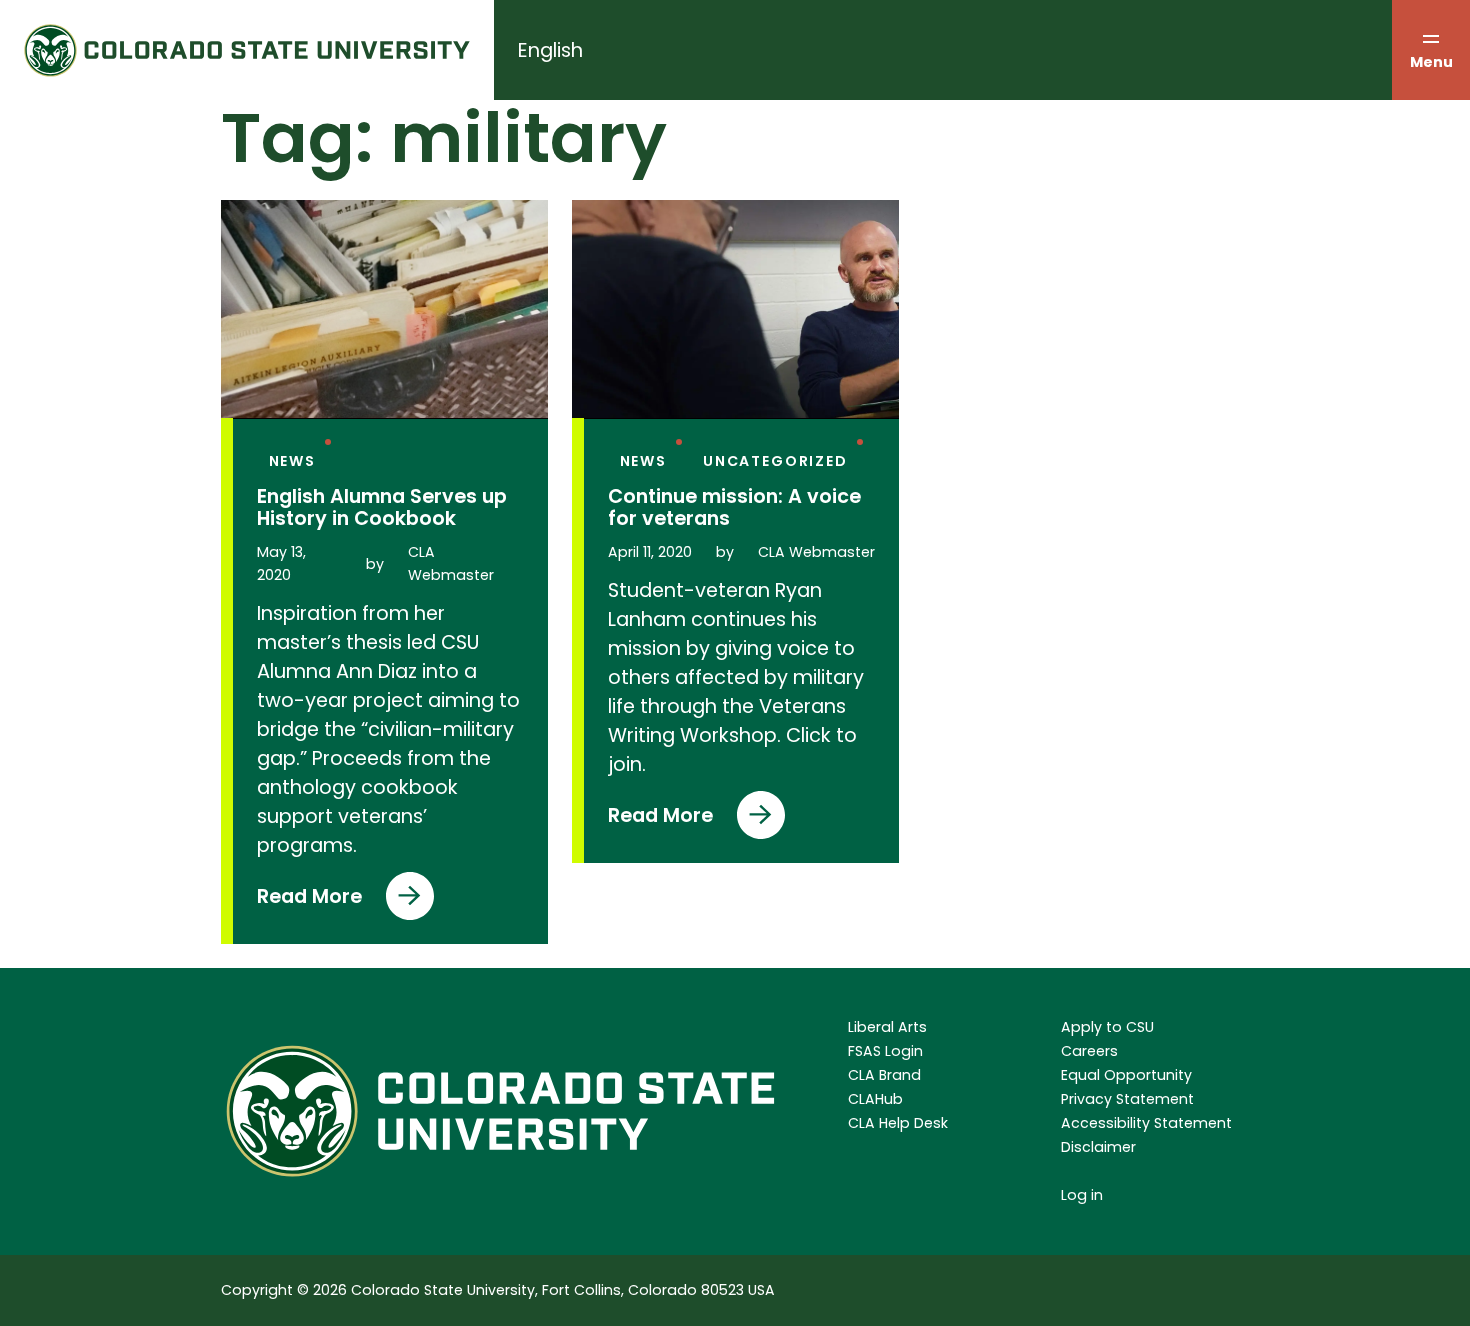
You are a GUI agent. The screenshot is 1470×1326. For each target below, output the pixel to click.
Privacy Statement (1127, 1099)
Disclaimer (1098, 1147)
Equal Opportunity (1126, 1075)
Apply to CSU (1107, 1027)
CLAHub (875, 1099)
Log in (1082, 1195)
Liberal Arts (887, 1027)
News (292, 461)
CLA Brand (884, 1075)
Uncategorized (775, 461)
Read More (309, 901)
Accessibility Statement (1146, 1123)
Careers (1089, 1051)
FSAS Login (885, 1051)
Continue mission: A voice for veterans (734, 507)
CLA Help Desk (898, 1123)
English (550, 50)
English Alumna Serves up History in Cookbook (382, 507)
